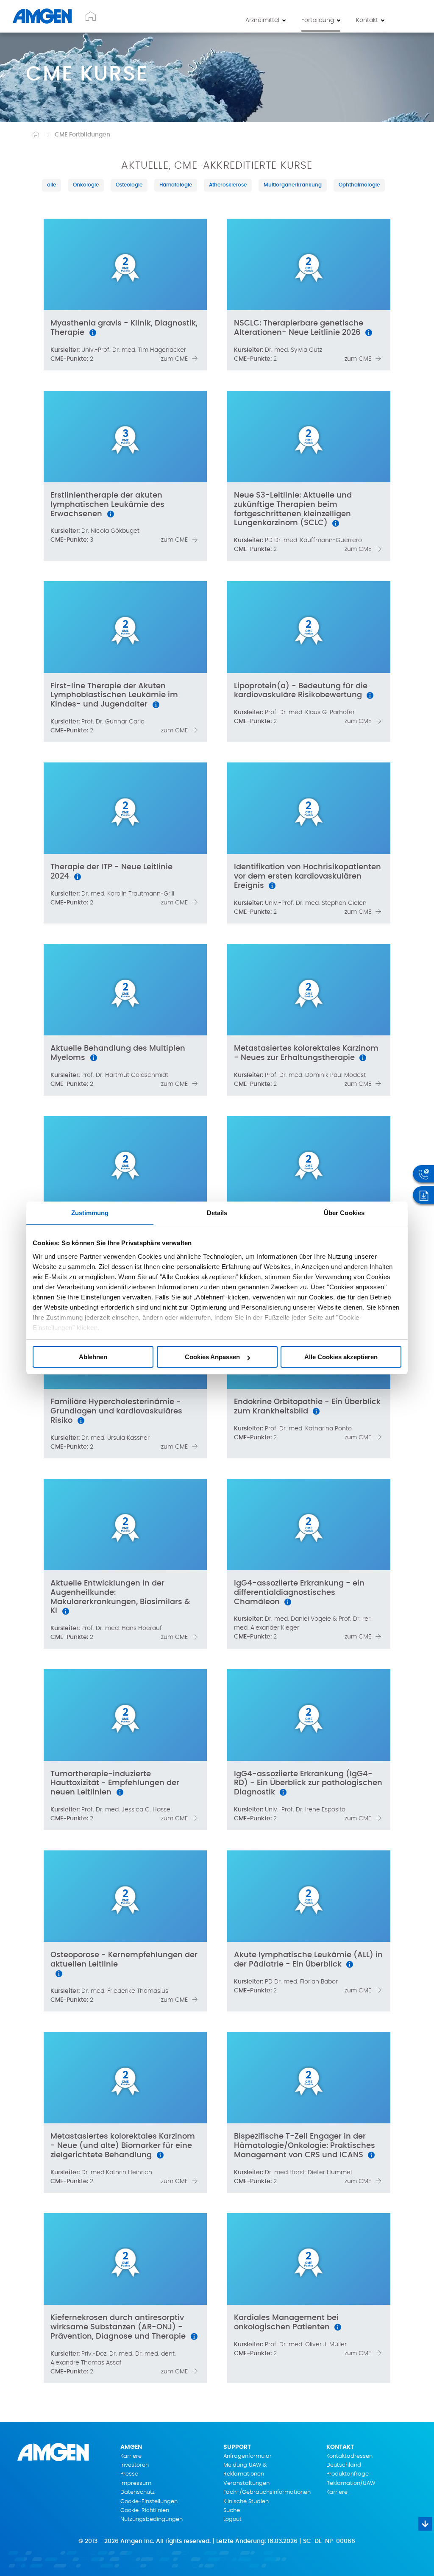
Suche (232, 2511)
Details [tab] (217, 1213)
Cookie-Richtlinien (145, 2511)
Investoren (135, 2465)
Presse (129, 2474)
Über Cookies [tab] (344, 1213)
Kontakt (367, 20)
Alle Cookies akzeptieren (341, 1357)
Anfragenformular (248, 2456)
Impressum (136, 2483)
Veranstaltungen (246, 2483)
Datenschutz (138, 2492)
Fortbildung (318, 20)
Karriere (131, 2456)
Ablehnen (93, 1357)
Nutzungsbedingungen (152, 2519)
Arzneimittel (262, 20)
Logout (232, 2519)
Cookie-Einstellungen (149, 2502)
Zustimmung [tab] (90, 1213)
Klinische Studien (246, 2502)
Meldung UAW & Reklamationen (245, 2470)
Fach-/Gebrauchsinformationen (267, 2492)
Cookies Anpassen (212, 1357)
